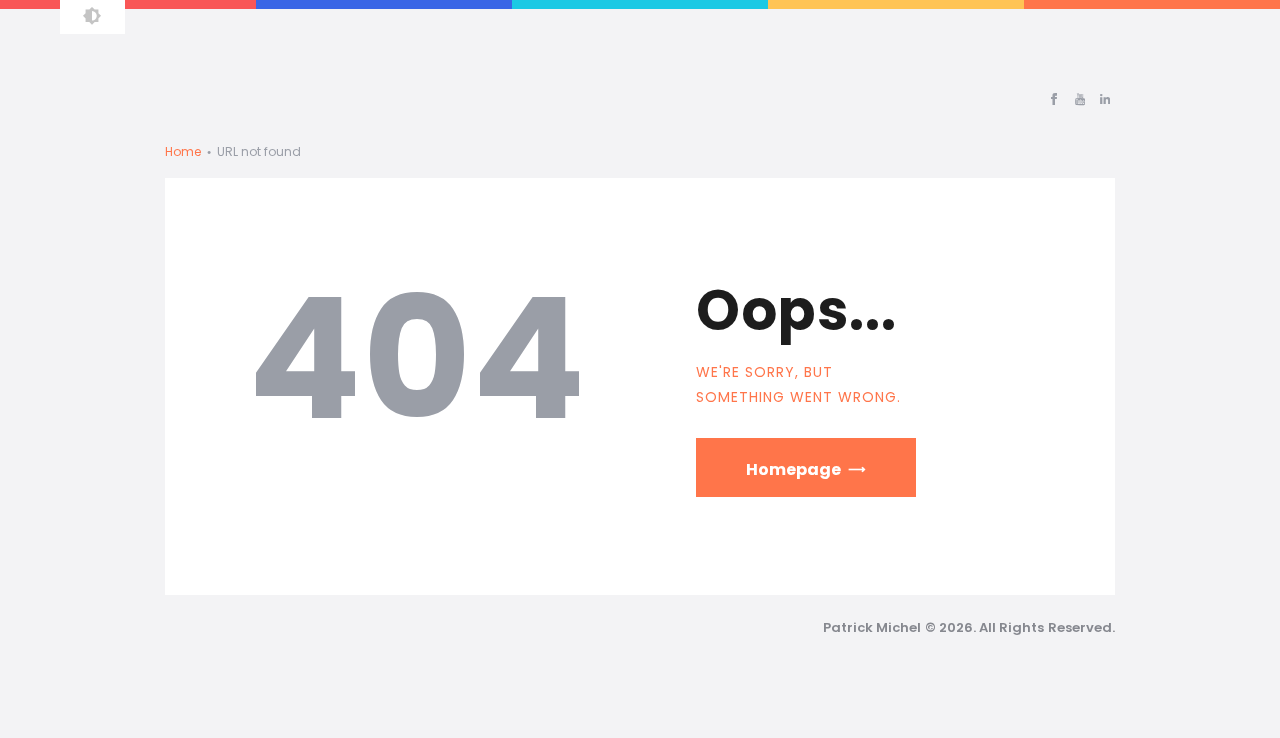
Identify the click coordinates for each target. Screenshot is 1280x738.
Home (183, 151)
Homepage (793, 469)
